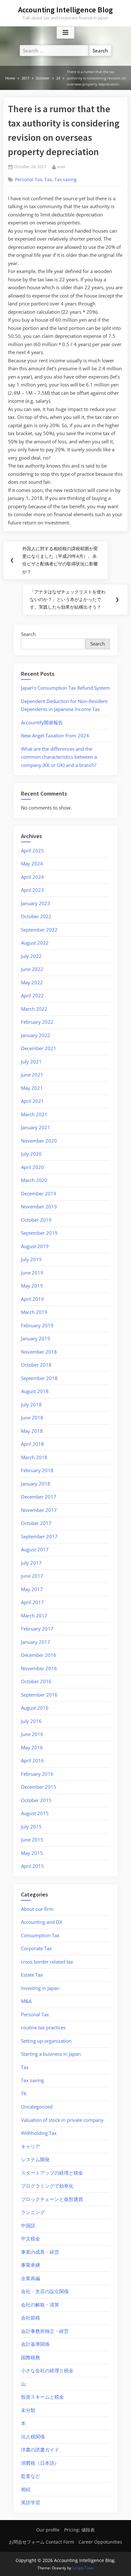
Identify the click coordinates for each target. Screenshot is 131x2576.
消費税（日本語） (40, 2463)
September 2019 (39, 1233)
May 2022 (32, 982)
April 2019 (32, 1299)
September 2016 (39, 1695)
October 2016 (36, 1681)
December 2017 (39, 1497)
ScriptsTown (83, 2568)
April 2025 (32, 851)
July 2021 (31, 1062)
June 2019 (32, 1273)
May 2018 (32, 1431)
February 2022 (37, 1022)
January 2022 (36, 1035)
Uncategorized (37, 2107)
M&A (26, 2001)
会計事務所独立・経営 (45, 2331)
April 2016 (32, 1760)
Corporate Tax (36, 1948)
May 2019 (32, 1286)
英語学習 (31, 2502)
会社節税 (31, 2318)
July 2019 (31, 1259)
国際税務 (31, 2357)
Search (28, 634)
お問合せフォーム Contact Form (41, 2542)
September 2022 (39, 930)
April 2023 (32, 890)
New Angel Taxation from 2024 (55, 735)
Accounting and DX (42, 1922)
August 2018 (35, 1391)
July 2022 (31, 956)
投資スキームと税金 (42, 2397)
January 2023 (36, 903)
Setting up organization (46, 2041)
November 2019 (39, 1206)
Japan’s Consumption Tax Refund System (65, 688)
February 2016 (37, 1774)
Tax (48, 180)
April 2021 (32, 1101)
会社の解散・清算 (40, 2305)
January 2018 (36, 1484)
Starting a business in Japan (51, 2054)
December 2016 (39, 1655)
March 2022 (34, 1009)
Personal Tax (28, 180)
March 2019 (34, 1312)
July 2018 (31, 1404)
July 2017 (31, 1563)
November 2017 (39, 1510)
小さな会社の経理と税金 (47, 2370)
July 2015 (31, 1827)
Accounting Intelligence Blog (65, 10)
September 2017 (39, 1536)
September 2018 (39, 1378)
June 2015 (32, 1840)
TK (24, 2094)
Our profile (48, 2530)
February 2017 (37, 1629)
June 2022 (32, 969)
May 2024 (32, 864)
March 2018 (34, 1457)
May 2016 (32, 1747)
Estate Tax (32, 1975)
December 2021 (39, 1048)
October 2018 (36, 1365)
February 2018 (37, 1470)
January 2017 (36, 1642)
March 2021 (34, 1114)
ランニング (33, 2212)
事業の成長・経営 (40, 2252)
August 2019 (35, 1246)
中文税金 (31, 2238)
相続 (26, 2489)
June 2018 (32, 1418)
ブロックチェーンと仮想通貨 (52, 2199)
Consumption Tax (40, 1935)
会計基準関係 (35, 2344)
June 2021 (32, 1075)
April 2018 (32, 1444)
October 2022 (36, 916)
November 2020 (39, 1141)
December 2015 (39, 1787)
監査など (31, 2476)
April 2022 (32, 995)
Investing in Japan (40, 1988)
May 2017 (32, 1589)
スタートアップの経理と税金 (52, 2173)
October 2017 (36, 1523)
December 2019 (39, 1193)
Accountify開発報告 (42, 722)
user (61, 166)
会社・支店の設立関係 (45, 2291)
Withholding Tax (39, 2133)
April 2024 (32, 877)
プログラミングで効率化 (47, 2186)
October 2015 (36, 1800)
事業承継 (31, 2265)
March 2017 (34, 1616)
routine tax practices (43, 2027)
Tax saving (65, 180)
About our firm (37, 1909)
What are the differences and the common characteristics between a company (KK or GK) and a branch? (59, 757)
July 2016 (31, 1721)
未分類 (28, 2410)
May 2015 (32, 1853)
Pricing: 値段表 (79, 2530)
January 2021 (36, 1127)
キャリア (31, 2146)
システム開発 (35, 2159)
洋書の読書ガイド (40, 2450)
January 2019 (36, 1338)
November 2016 (39, 1668)
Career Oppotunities (100, 2542)
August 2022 (35, 943)
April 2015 (32, 1866)
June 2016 (32, 1734)
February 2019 (37, 1325)
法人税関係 (33, 2436)
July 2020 (31, 1154)
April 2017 (32, 1602)
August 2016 (35, 1708)
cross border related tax (47, 1962)
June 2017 (32, 1576)
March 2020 (34, 1180)
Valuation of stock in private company (62, 2120)
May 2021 (32, 1088)
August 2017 (35, 1549)
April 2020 (32, 1167)
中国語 (28, 2225)
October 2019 (36, 1220)
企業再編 (31, 2278)
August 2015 (35, 1813)
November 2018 (39, 1352)
